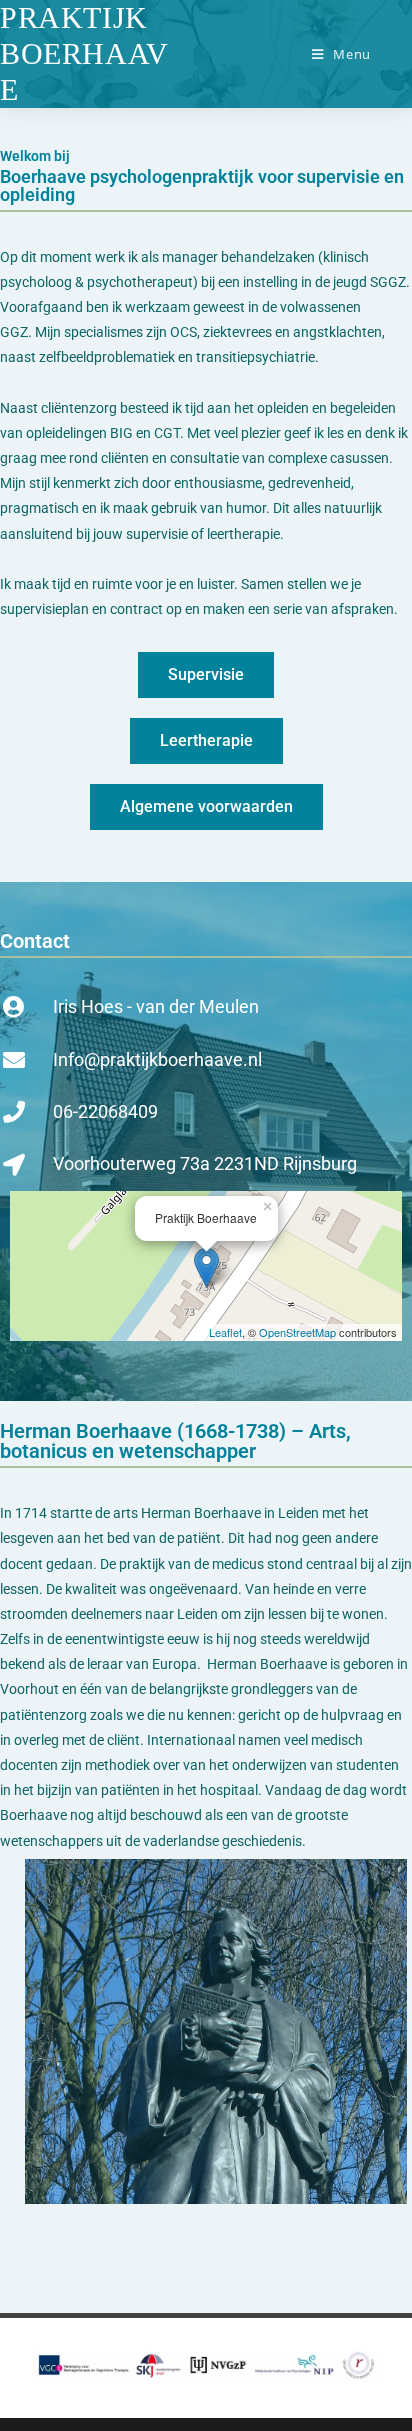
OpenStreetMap (297, 1332)
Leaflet (225, 1332)
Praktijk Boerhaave (84, 53)
